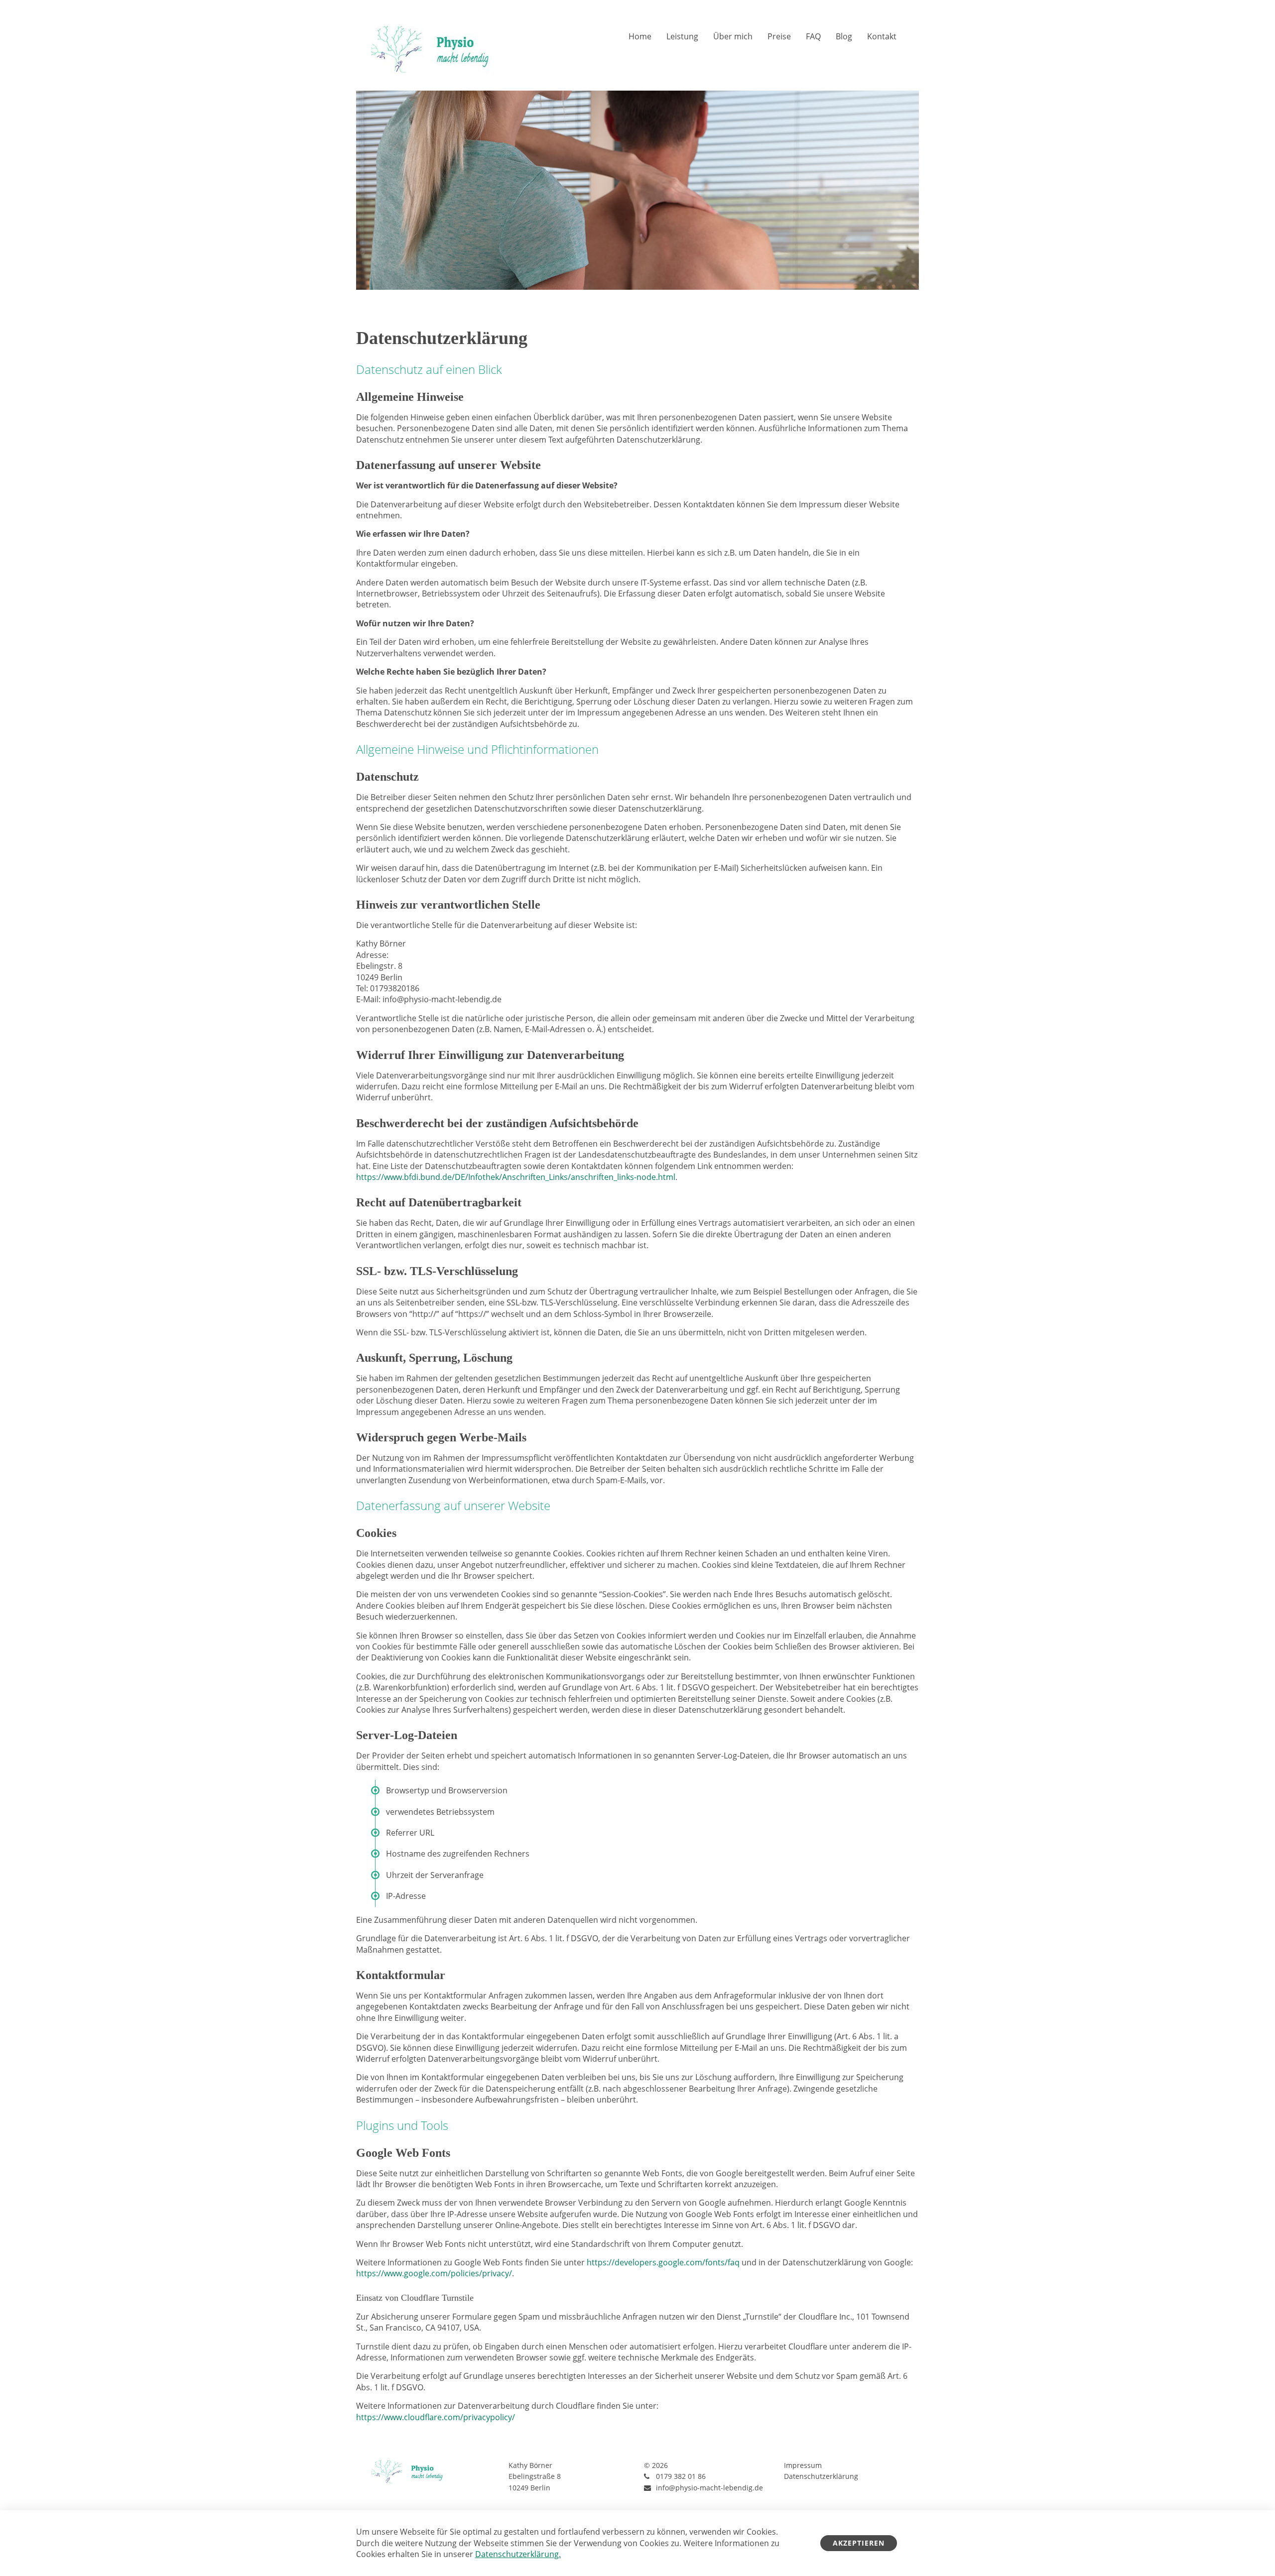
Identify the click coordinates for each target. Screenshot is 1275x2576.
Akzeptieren (859, 2543)
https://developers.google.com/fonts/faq (663, 2262)
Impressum (803, 2465)
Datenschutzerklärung (821, 2476)
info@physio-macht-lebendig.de (709, 2488)
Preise (779, 36)
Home (640, 36)
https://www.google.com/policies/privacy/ (434, 2273)
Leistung (682, 36)
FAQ (813, 36)
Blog (844, 36)
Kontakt (882, 36)
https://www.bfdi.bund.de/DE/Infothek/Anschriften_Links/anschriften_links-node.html (516, 1177)
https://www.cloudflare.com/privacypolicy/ (436, 2417)
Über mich (733, 36)
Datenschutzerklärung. (518, 2554)
